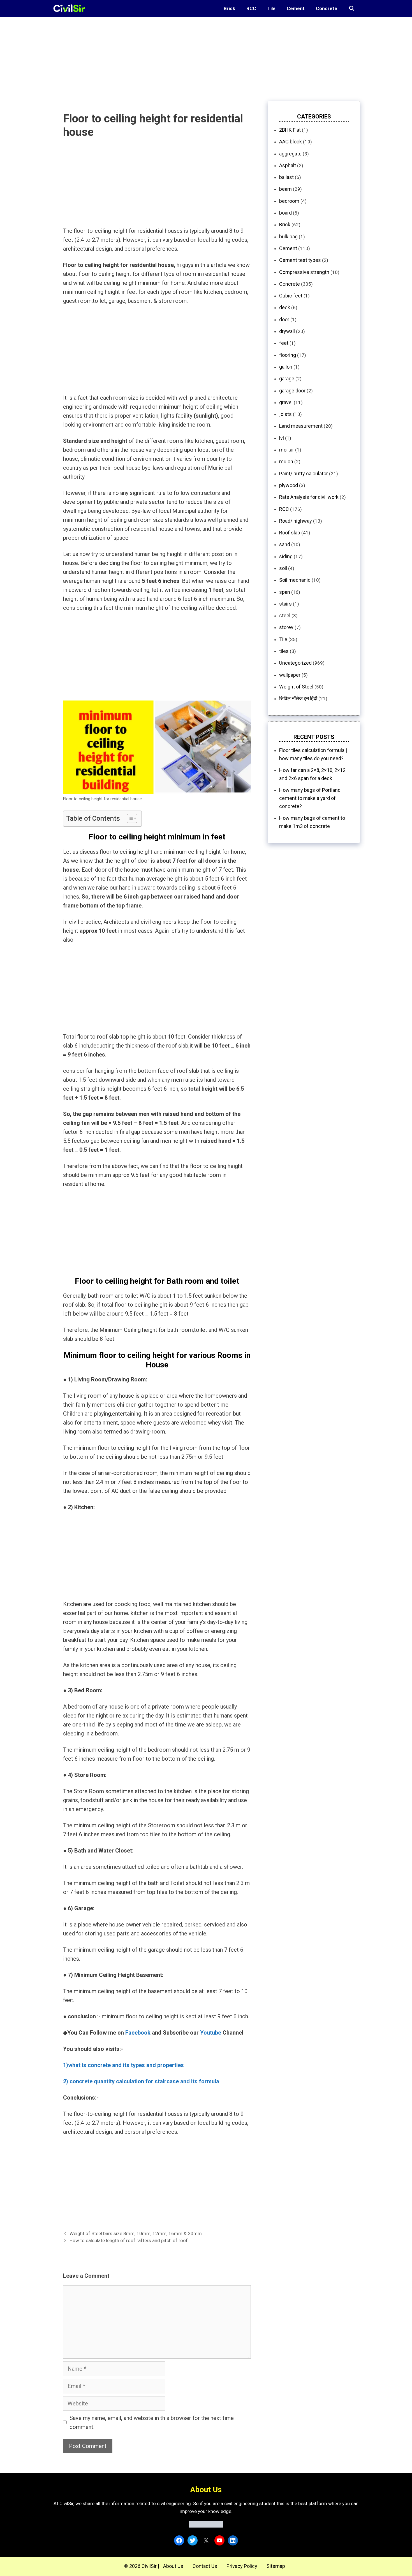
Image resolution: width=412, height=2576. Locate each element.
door (284, 319)
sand (285, 544)
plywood (289, 485)
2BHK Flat (290, 130)
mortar (287, 450)
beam (285, 189)
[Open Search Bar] (351, 8)
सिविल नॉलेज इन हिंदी (298, 698)
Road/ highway (296, 521)
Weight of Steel (296, 687)
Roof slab (290, 533)
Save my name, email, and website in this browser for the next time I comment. (153, 2423)
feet (284, 343)
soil (283, 568)
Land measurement (301, 426)
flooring (288, 355)
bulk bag (288, 237)
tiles (284, 651)
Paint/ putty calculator (304, 473)
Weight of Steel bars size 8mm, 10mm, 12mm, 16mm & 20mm (136, 2233)
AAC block (291, 142)
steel (285, 616)
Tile (271, 8)
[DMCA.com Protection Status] (206, 2526)
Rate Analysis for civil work (309, 497)
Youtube (211, 2033)
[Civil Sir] (71, 8)
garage (287, 379)
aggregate (290, 154)
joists (285, 414)
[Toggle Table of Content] (129, 818)
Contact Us (205, 2566)
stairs (285, 604)
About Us (173, 2566)
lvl (282, 438)
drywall (287, 331)
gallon (286, 367)
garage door (292, 391)
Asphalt (288, 165)
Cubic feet (291, 296)
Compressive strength (304, 272)
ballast (286, 177)
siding (286, 556)
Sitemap (276, 2566)
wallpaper (290, 675)
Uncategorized (295, 663)
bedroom (289, 201)
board (285, 213)
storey (286, 627)
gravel (286, 402)
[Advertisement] (168, 56)
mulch (286, 461)
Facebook (138, 2033)
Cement (296, 8)
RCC (251, 8)
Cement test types (300, 260)
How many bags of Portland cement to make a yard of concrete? (310, 798)
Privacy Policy (242, 2566)
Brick (229, 8)
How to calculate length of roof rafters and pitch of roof (129, 2240)
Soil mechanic (295, 580)
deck (285, 307)
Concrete (327, 8)
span (285, 592)
